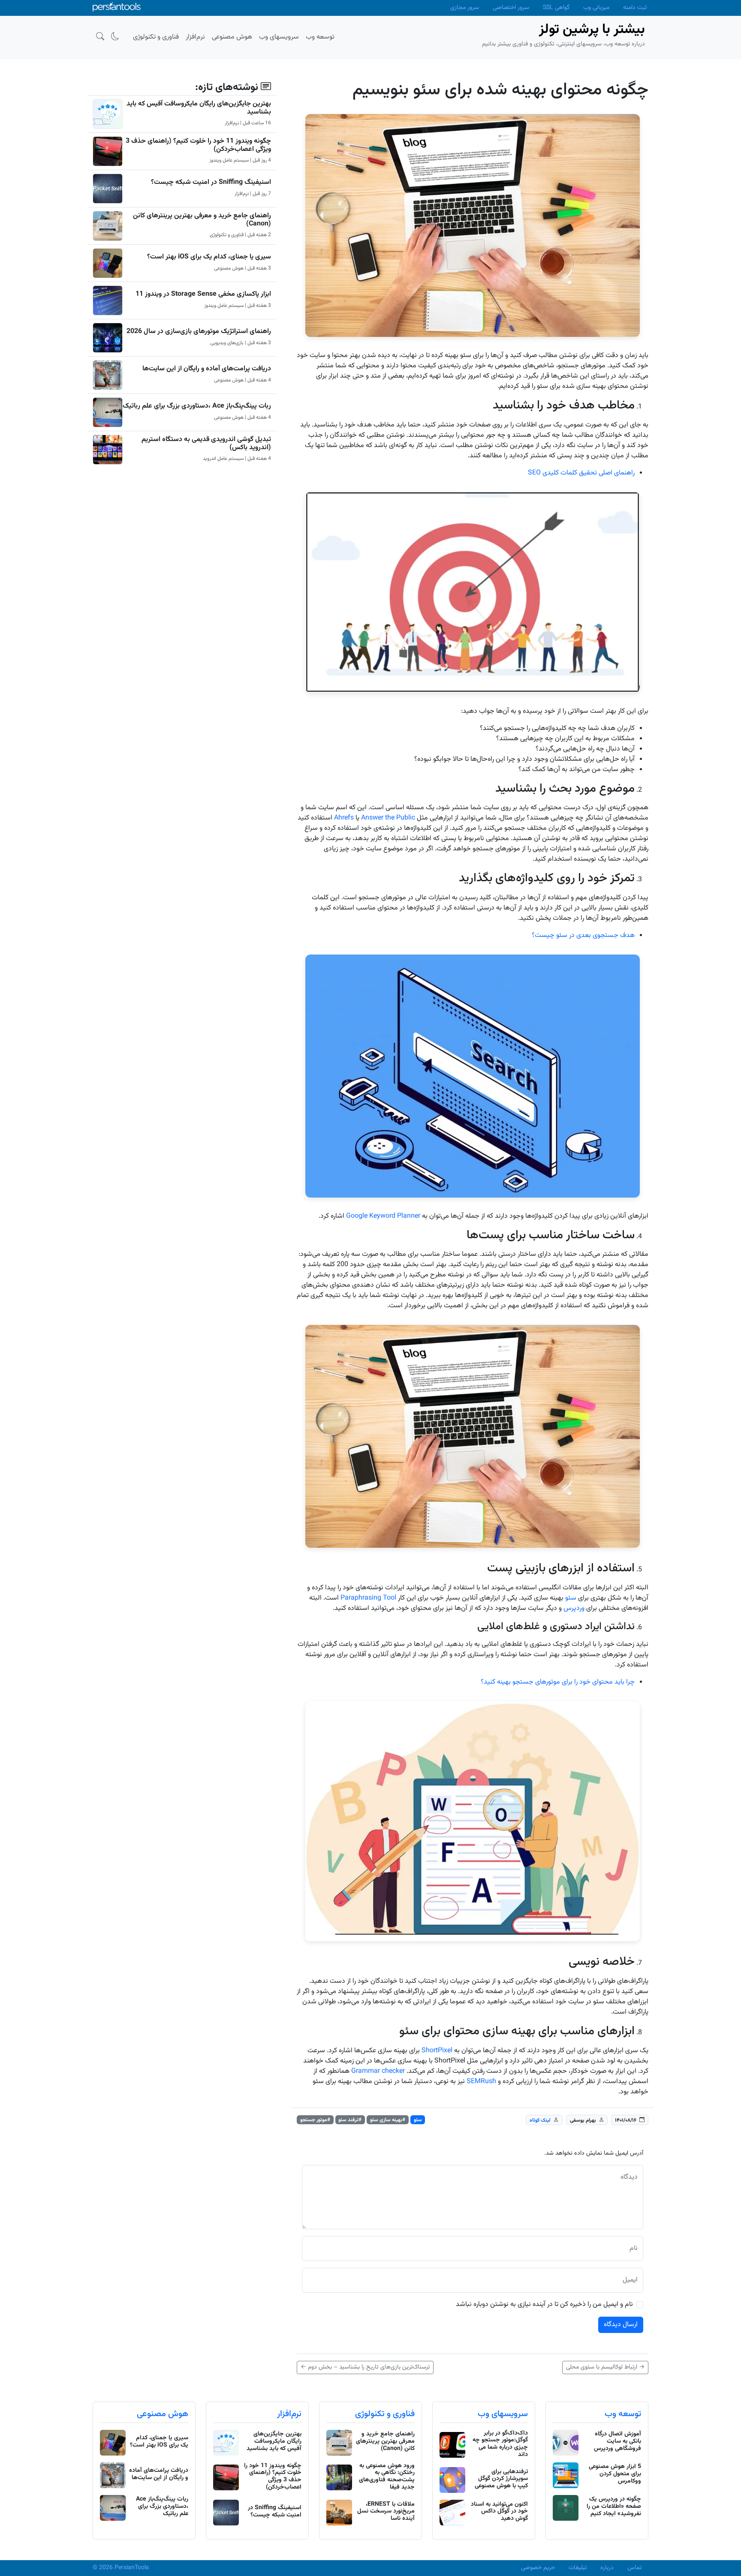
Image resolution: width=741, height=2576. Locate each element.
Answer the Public (388, 818)
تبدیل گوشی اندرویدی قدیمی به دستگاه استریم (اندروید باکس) (206, 444)
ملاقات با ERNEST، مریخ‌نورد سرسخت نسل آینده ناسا (386, 2512)
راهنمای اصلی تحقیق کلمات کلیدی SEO (581, 473)
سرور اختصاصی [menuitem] (511, 8)
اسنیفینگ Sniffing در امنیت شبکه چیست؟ (211, 182)
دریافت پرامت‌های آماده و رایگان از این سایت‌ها (207, 369)
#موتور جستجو (315, 2120)
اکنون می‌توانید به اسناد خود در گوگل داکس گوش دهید (499, 2512)
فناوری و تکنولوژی (385, 2414)
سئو (571, 1598)
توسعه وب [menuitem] (320, 37)
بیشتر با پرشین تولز (592, 30)
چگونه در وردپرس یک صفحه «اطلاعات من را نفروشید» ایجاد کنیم (614, 2507)
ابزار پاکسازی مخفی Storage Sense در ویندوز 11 (203, 294)
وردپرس (574, 1608)
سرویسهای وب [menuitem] (279, 37)
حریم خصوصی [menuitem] (538, 2568)
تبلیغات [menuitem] (578, 2568)
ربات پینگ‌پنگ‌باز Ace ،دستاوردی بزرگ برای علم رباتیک (197, 406)
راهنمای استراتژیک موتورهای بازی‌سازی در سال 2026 (199, 332)
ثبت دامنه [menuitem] (635, 8)
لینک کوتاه (540, 2120)
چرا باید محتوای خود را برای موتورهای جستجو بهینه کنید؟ (558, 1682)
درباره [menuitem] (607, 2568)
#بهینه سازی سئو (388, 2120)
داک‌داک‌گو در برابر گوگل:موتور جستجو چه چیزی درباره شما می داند (500, 2444)
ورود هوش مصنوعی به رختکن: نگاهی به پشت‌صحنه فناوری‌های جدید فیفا (387, 2477)
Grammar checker (378, 2071)
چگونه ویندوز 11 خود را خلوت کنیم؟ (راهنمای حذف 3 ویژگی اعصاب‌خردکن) (198, 145)
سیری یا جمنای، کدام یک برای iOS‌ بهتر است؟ (209, 257)
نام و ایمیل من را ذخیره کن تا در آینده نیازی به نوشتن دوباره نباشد (544, 2305)
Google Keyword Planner (383, 1216)
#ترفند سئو (350, 2120)
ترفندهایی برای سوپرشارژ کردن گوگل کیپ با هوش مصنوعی (501, 2479)
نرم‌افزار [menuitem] (195, 37)
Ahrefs (344, 818)
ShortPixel (437, 2051)
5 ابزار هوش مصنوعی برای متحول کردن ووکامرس (615, 2474)
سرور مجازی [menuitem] (465, 8)
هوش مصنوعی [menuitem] (232, 37)
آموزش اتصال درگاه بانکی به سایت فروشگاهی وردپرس (617, 2441)
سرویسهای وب (503, 2414)
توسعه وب (623, 2414)
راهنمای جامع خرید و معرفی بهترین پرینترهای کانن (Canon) (202, 220)
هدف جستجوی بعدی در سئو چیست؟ (583, 935)
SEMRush (481, 2082)
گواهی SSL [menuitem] (556, 8)
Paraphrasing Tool (368, 1598)
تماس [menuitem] (634, 2568)
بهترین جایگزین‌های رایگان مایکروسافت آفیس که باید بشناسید (199, 108)
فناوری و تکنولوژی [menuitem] (156, 37)
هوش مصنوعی (163, 2414)
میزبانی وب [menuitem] (596, 8)
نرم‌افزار (289, 2414)
